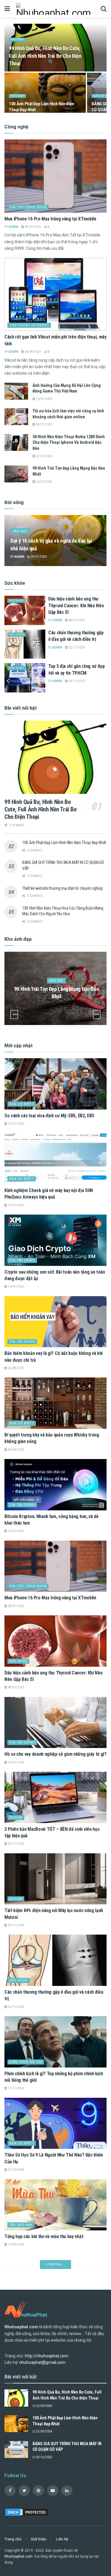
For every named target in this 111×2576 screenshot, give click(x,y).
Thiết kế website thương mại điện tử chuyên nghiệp (62, 888)
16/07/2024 (44, 399)
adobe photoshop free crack (32, 2350)
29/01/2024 (38, 557)
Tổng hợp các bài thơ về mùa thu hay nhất (44, 2236)
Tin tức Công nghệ (28, 207)
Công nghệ (20, 2414)
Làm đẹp (20, 531)
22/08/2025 (16, 1368)
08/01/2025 (33, 227)
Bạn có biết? (22, 1104)
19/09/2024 (16, 2244)
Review (16, 1818)
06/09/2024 (33, 352)
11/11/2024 (16, 2088)
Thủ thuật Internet (29, 325)
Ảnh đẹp (17, 39)
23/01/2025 (16, 1531)
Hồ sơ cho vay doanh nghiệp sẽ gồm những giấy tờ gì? (55, 1754)
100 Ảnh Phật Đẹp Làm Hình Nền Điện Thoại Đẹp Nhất (64, 843)
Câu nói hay (21, 2225)
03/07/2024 (44, 424)
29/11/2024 (16, 1844)
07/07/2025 (16, 2359)
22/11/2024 (76, 647)
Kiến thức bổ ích (26, 2062)
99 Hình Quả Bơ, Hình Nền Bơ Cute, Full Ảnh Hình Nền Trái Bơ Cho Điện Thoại (45, 56)
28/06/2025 (16, 1450)
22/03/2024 (44, 456)
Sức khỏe (17, 601)
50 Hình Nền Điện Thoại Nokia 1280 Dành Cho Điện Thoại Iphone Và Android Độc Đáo (69, 442)
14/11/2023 (76, 681)
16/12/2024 (16, 1762)
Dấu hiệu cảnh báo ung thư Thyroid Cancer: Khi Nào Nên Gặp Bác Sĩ (76, 606)
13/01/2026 (16, 1205)
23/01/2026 (16, 1124)
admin (13, 227)
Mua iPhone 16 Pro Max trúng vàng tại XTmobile (50, 219)
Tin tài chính (22, 1260)
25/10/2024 (16, 2170)
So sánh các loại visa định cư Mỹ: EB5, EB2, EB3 (49, 1116)
